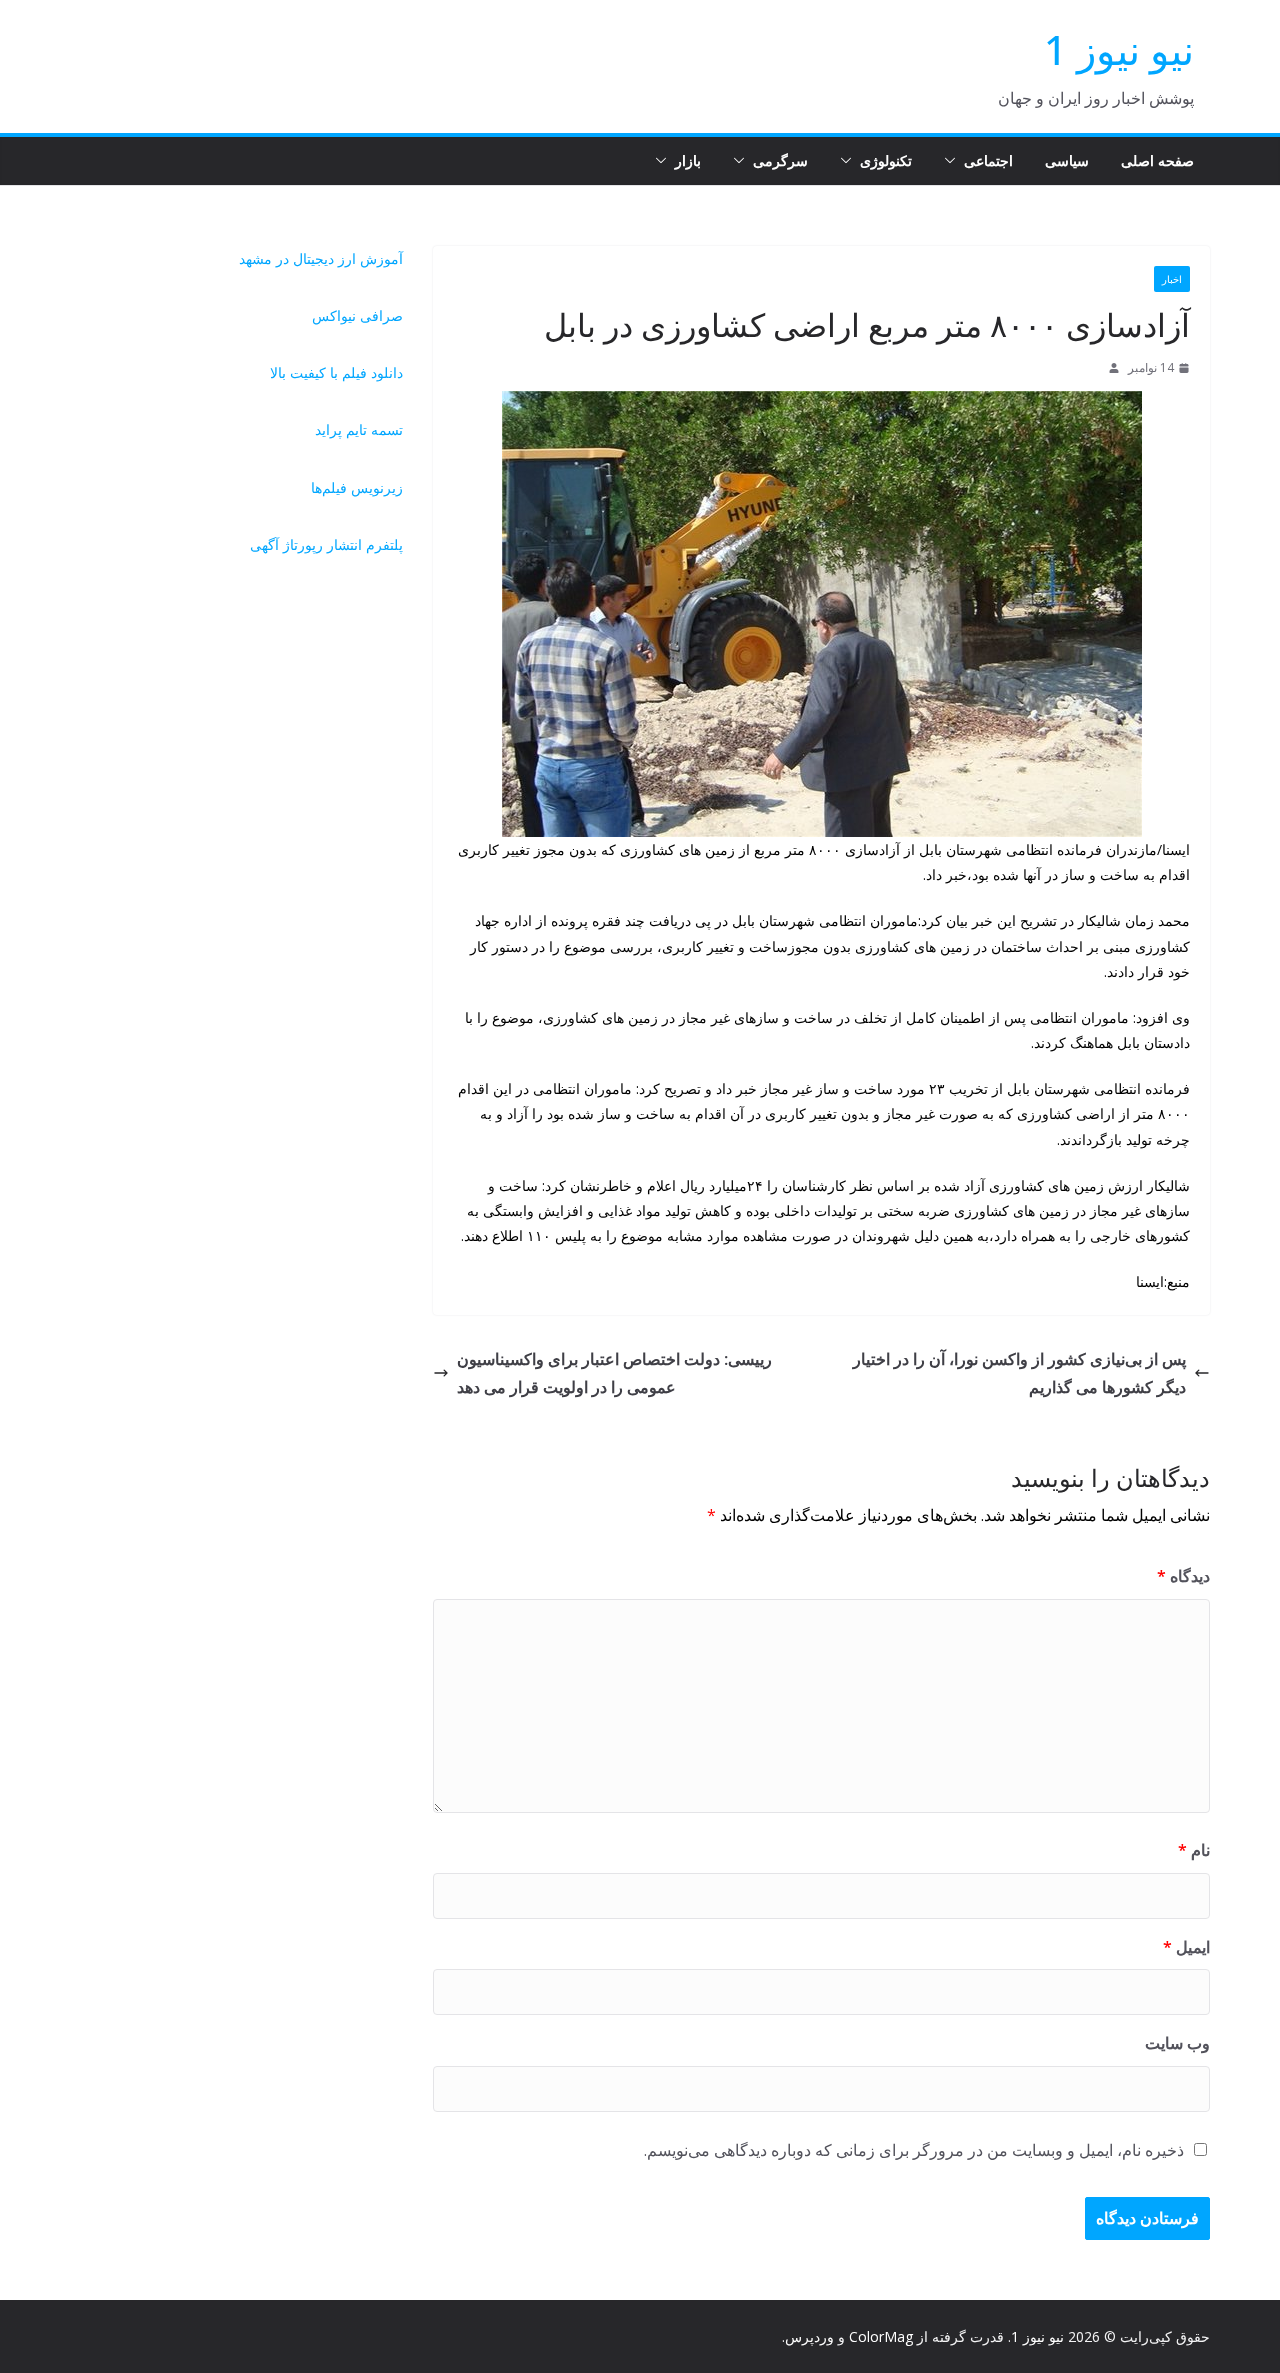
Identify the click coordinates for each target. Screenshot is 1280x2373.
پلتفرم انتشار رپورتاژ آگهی (326, 544)
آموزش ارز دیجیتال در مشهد (321, 258)
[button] (954, 161)
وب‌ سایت (1177, 2043)
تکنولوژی (886, 160)
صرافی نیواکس (357, 315)
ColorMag (881, 2336)
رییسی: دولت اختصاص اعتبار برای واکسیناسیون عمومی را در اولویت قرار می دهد (614, 1373)
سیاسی (1067, 160)
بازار (688, 160)
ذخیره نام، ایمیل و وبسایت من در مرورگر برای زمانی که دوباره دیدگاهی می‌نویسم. (914, 2150)
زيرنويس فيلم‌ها (357, 487)
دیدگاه (1183, 1576)
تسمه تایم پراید (359, 429)
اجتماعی (988, 160)
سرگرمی (780, 160)
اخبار (1172, 279)
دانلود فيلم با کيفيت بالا (336, 372)
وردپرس (809, 2336)
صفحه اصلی (1157, 160)
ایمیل (1186, 1947)
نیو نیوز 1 (1119, 49)
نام (1194, 1850)
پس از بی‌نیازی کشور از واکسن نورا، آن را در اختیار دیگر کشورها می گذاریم (1019, 1373)
